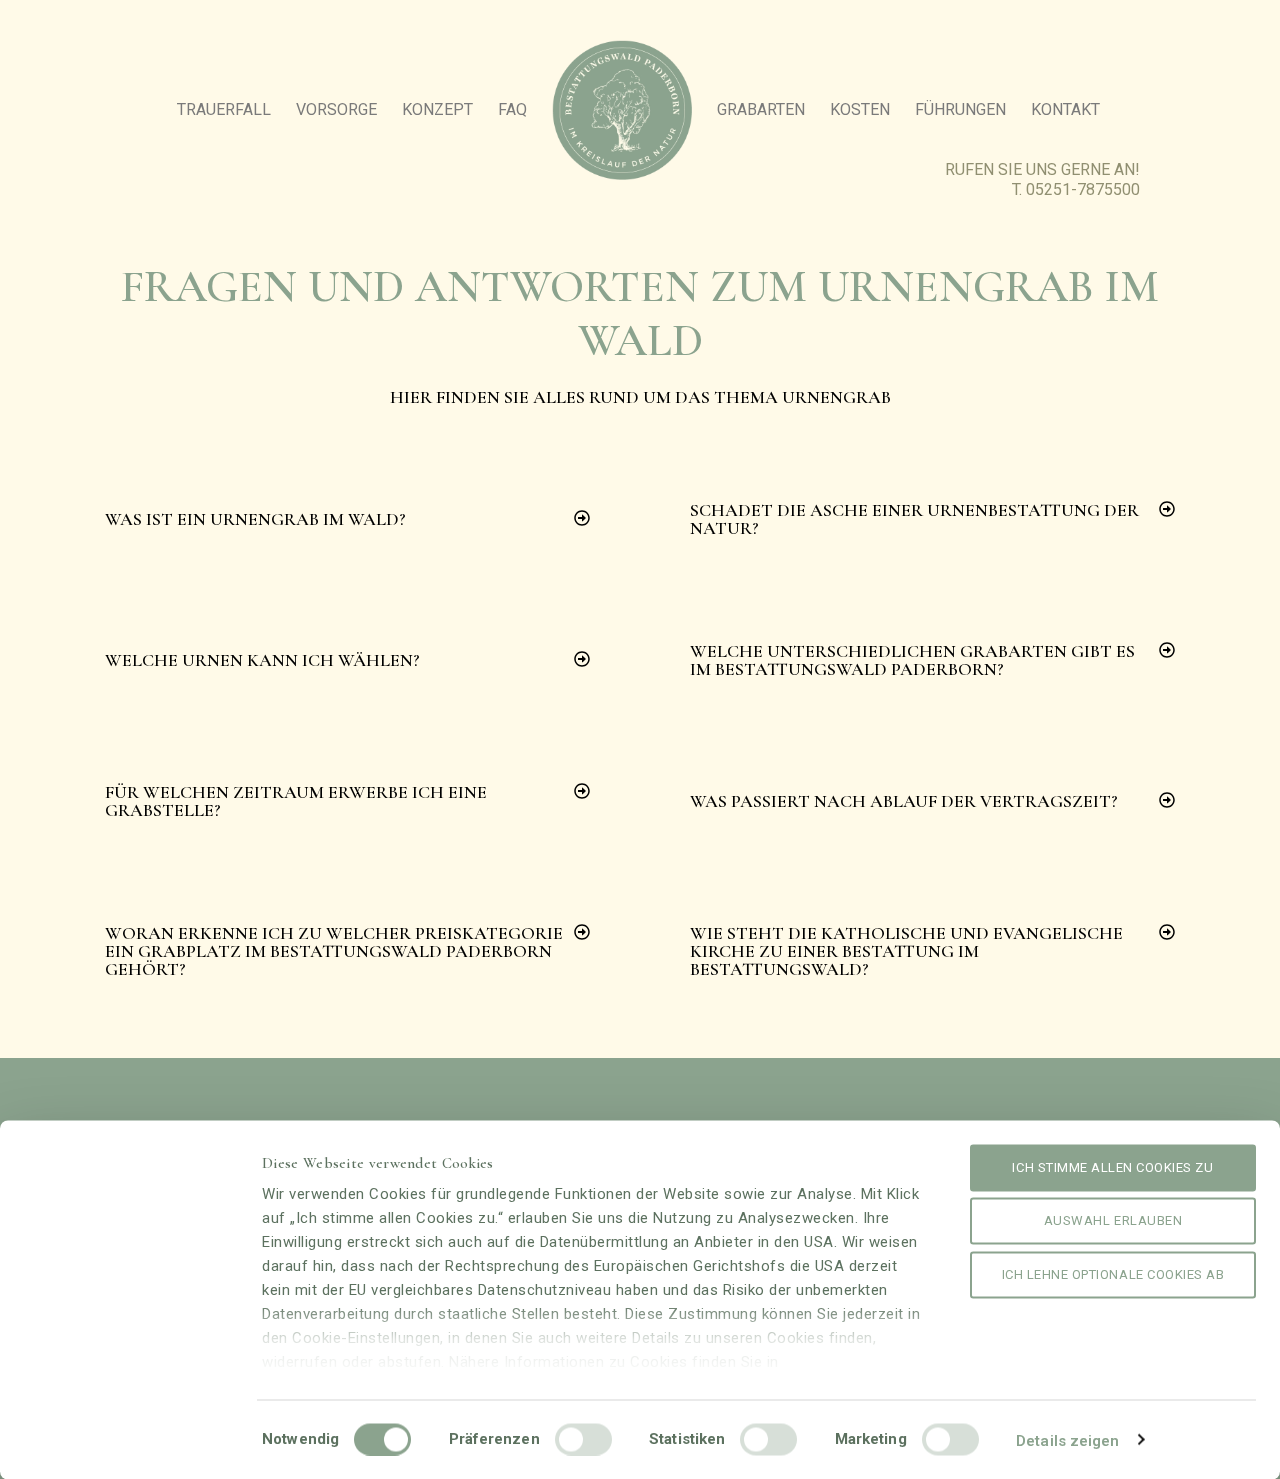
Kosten (860, 109)
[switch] (583, 1439)
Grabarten (761, 109)
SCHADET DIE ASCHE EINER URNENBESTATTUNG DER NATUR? (914, 519)
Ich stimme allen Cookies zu (1112, 1167)
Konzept (437, 109)
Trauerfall (224, 109)
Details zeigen (1067, 1440)
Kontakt (1065, 109)
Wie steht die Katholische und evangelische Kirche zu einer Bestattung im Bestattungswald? (906, 951)
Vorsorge (336, 109)
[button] (347, 519)
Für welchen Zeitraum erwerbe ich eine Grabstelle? (296, 801)
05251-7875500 (1083, 189)
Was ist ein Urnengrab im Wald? (255, 519)
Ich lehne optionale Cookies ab (1113, 1273)
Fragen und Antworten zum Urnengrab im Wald (640, 313)
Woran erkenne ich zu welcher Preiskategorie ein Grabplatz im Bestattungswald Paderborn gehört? (334, 951)
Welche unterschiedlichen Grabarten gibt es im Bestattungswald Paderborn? (912, 660)
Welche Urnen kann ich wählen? (262, 660)
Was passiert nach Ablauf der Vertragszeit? (904, 801)
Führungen (960, 109)
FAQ (512, 109)
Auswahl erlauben (1113, 1220)
